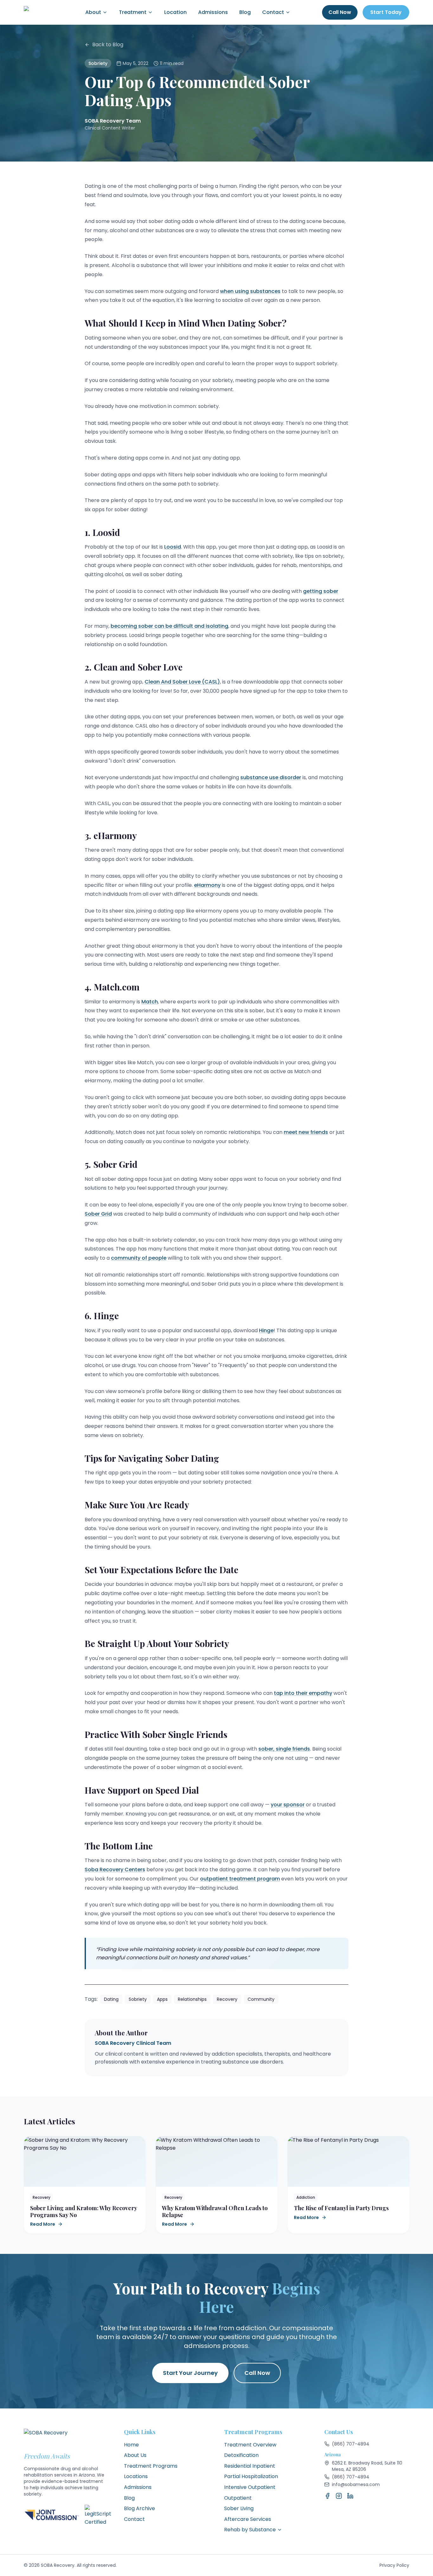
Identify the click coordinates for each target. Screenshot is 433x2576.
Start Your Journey (190, 2373)
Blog (245, 12)
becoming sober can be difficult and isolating (169, 626)
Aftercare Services (248, 2519)
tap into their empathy (303, 1693)
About (93, 12)
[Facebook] (327, 2496)
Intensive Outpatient (250, 2487)
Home (131, 2445)
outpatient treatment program (240, 1879)
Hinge (266, 1330)
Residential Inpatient (250, 2466)
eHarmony (207, 885)
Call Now (340, 12)
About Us (135, 2455)
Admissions (213, 12)
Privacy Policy (394, 2565)
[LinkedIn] (350, 2496)
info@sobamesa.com (356, 2484)
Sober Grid (98, 1214)
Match (150, 1002)
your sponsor (288, 1805)
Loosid (173, 547)
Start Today (386, 12)
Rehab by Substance (250, 2530)
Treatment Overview (250, 2445)
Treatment (133, 12)
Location (175, 12)
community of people (139, 1258)
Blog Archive (139, 2508)
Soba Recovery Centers (115, 1870)
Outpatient (238, 2498)
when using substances (250, 291)
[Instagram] (339, 2496)
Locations (136, 2476)
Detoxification (241, 2455)
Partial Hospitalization (251, 2476)
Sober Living (239, 2508)
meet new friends (306, 1132)
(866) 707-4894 (351, 2444)
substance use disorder (271, 777)
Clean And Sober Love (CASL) (182, 682)
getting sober (321, 591)
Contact (273, 12)
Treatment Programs (151, 2466)
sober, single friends (284, 1749)
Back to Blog (108, 45)
